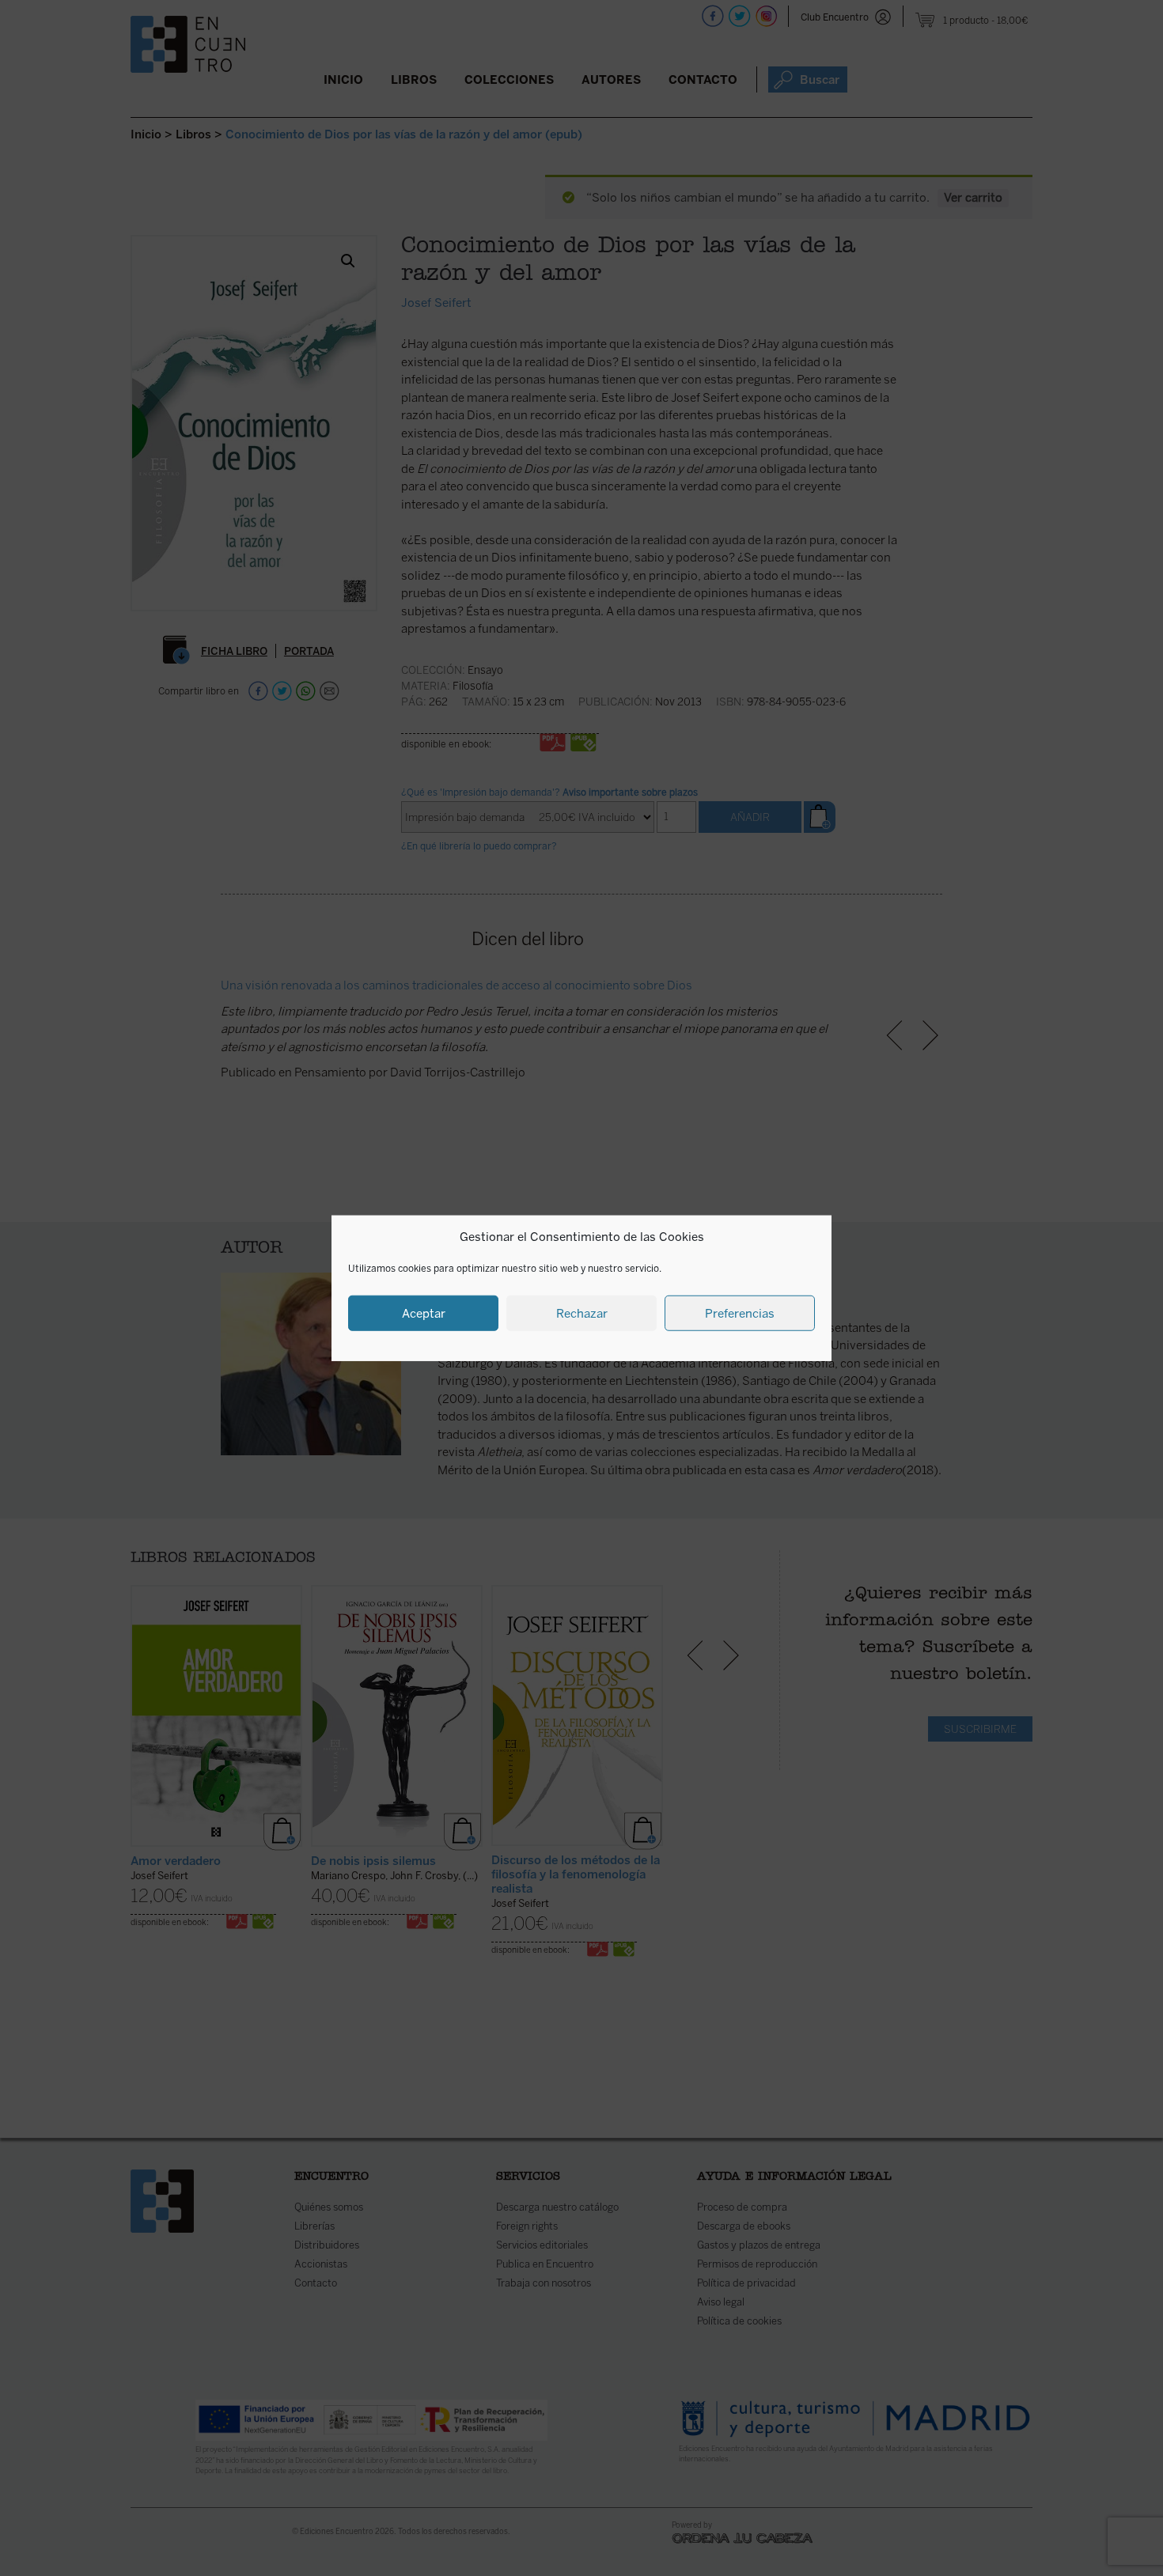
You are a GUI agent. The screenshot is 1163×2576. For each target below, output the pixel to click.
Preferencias (740, 1313)
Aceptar (424, 1313)
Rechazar (582, 1313)
